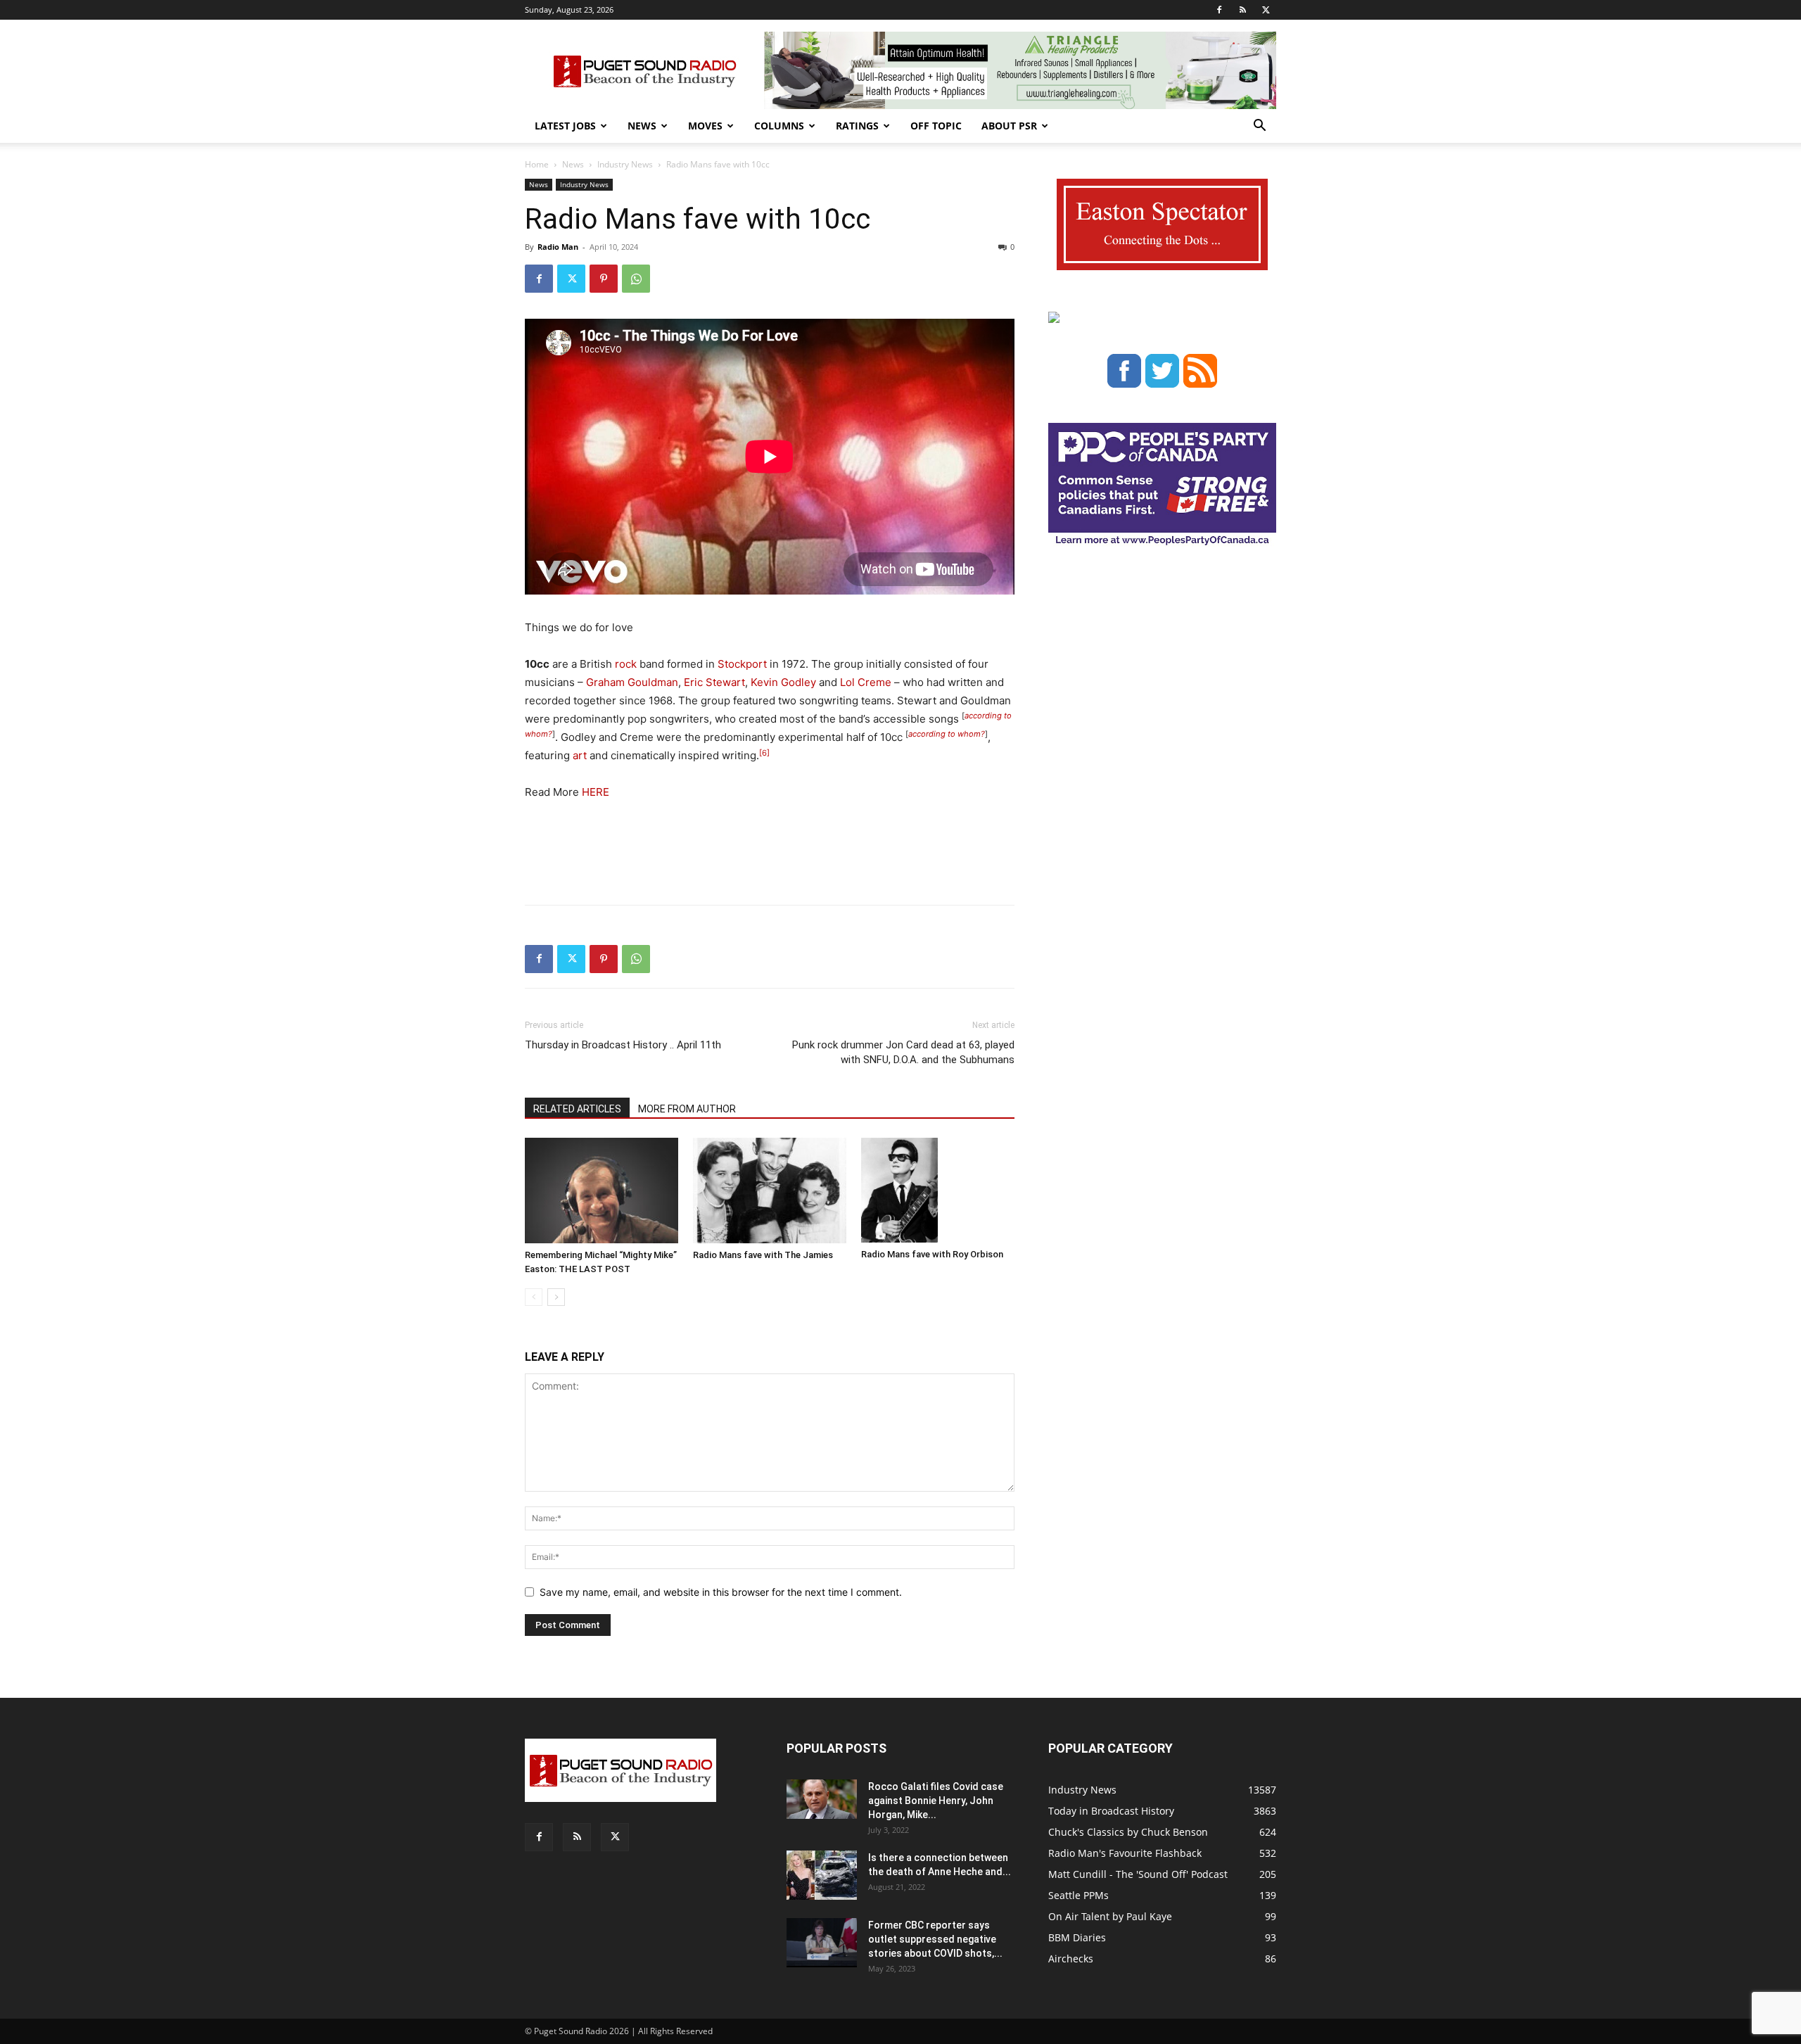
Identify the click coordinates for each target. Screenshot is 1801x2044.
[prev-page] (534, 1297)
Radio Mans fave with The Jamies (763, 1255)
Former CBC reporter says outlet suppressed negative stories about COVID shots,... (935, 1939)
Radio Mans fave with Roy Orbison (932, 1254)
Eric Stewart (714, 682)
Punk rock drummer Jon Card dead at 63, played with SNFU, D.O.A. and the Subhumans (903, 1052)
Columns (779, 126)
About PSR (1009, 126)
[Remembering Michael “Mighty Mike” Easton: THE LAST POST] (602, 1191)
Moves (705, 126)
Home (537, 164)
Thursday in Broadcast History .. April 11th (623, 1045)
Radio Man (558, 247)
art (580, 755)
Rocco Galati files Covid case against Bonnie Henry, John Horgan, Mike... (936, 1801)
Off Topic (936, 126)
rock (626, 664)
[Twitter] (1266, 10)
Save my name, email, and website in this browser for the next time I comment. (721, 1592)
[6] (764, 753)
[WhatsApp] (636, 279)
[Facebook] (1219, 10)
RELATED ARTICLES (577, 1109)
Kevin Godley (783, 682)
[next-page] (556, 1297)
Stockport (742, 664)
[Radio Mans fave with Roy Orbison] (938, 1191)
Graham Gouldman (632, 682)
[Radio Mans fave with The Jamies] (770, 1191)
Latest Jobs (565, 126)
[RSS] (1242, 10)
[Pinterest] (604, 279)
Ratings (857, 126)
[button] (1259, 127)
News (642, 126)
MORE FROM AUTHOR (687, 1109)
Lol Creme (866, 682)
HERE (596, 792)
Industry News (625, 164)
